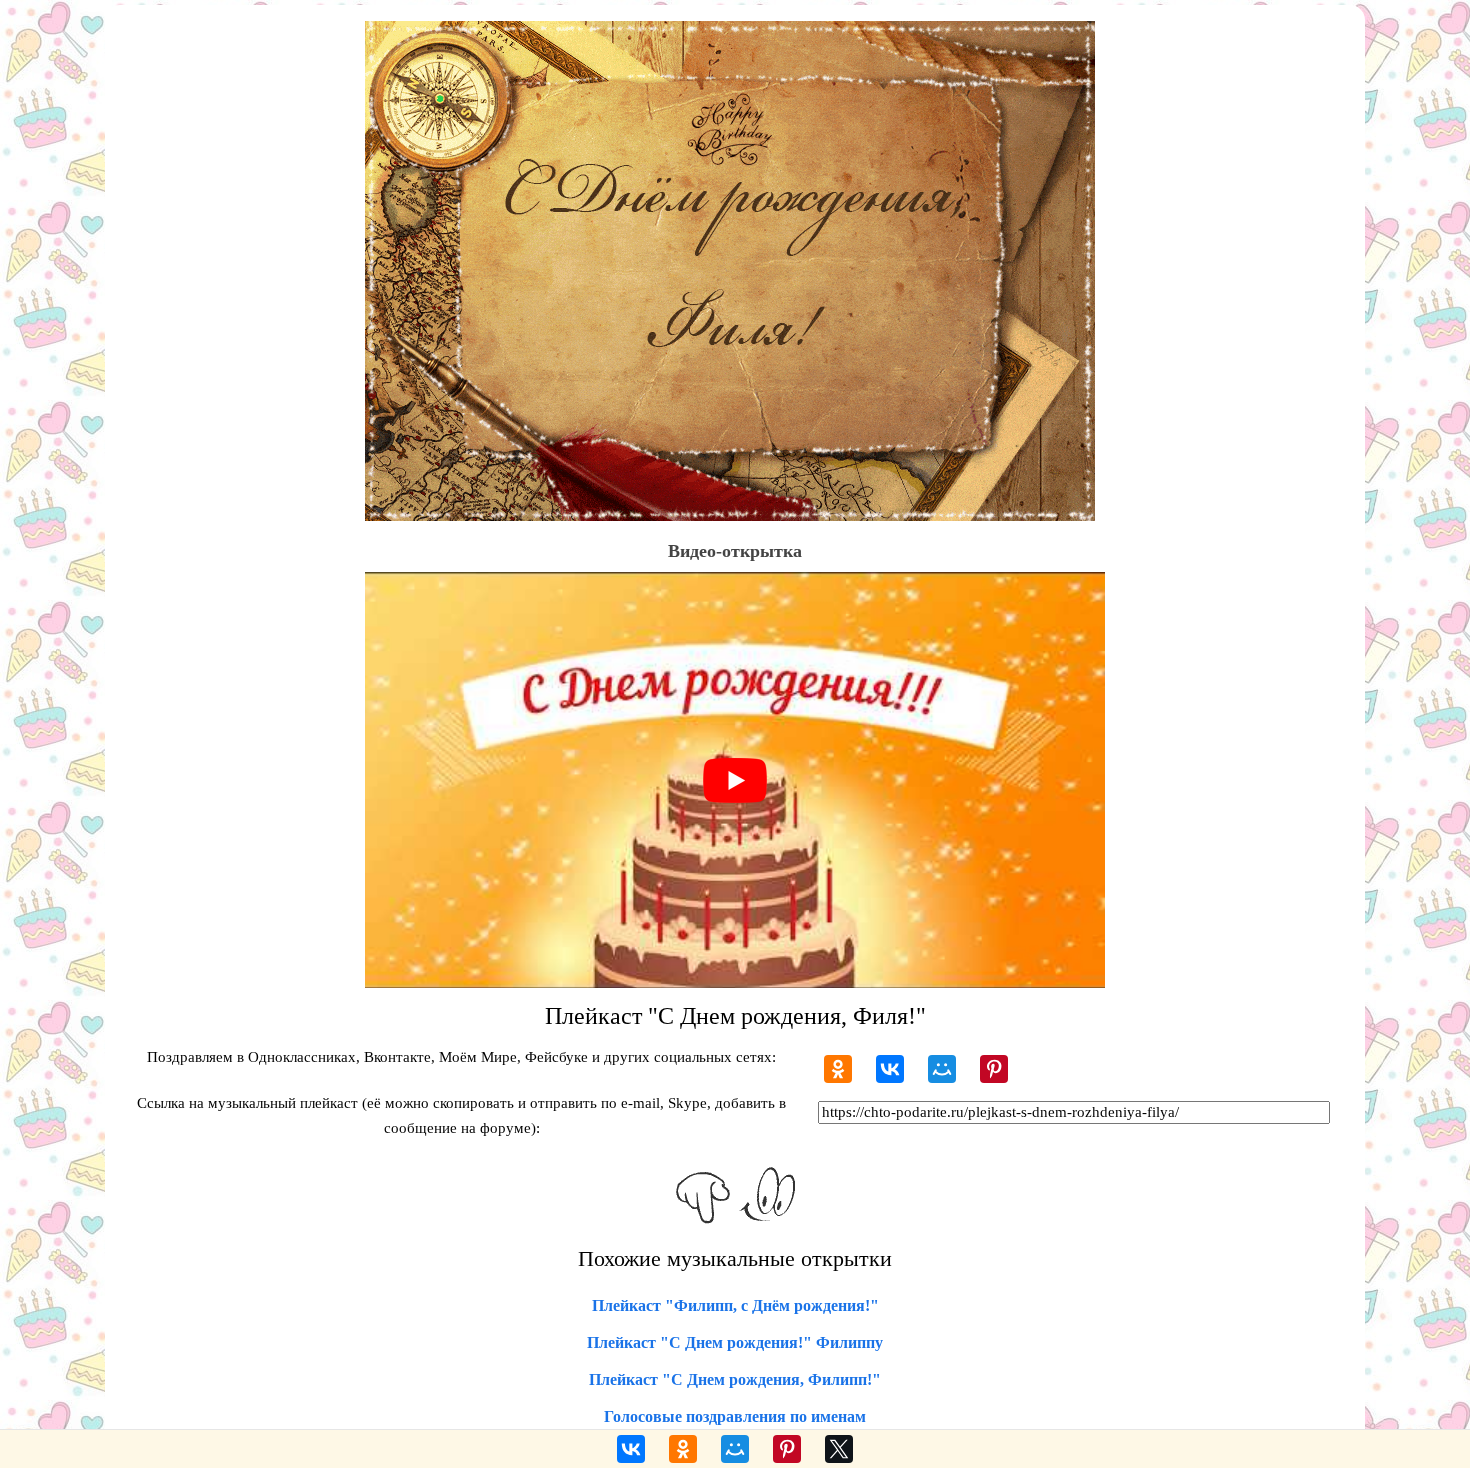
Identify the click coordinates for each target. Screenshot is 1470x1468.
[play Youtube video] (735, 780)
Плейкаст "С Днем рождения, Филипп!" (735, 1379)
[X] (839, 1449)
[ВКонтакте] (890, 1069)
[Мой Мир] (942, 1069)
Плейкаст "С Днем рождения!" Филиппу (735, 1342)
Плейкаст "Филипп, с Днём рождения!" (735, 1305)
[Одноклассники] (838, 1069)
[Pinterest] (994, 1069)
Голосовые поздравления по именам (735, 1416)
